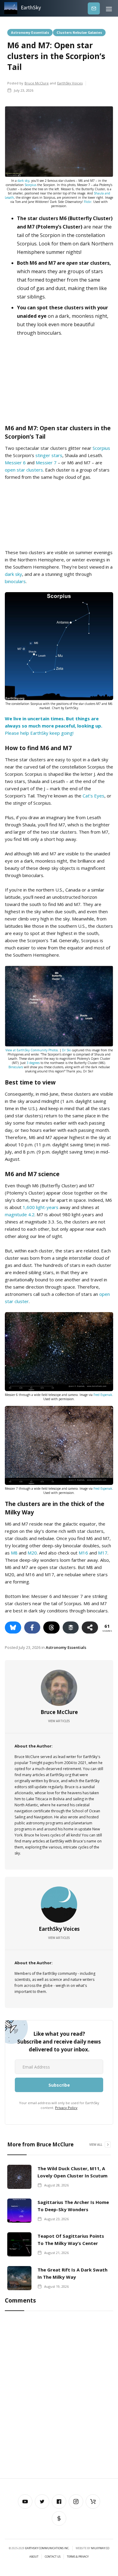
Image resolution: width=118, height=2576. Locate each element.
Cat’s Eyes (93, 796)
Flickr (88, 202)
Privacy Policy (66, 2108)
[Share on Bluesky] (13, 1627)
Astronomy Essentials (30, 32)
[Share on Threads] (51, 1627)
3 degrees (33, 1063)
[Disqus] (59, 2396)
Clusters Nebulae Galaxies (79, 32)
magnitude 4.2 (20, 1214)
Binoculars (16, 1067)
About (34, 2557)
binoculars (15, 581)
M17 (103, 1553)
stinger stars (49, 455)
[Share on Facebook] (32, 1627)
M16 (83, 1553)
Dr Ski (67, 1050)
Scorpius (30, 185)
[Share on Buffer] (71, 1627)
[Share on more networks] (90, 1627)
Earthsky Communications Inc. (47, 2548)
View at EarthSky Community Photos (32, 1050)
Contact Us (53, 2557)
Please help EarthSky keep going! (54, 726)
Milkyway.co (100, 2548)
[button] (109, 8)
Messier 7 (46, 462)
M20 (32, 1553)
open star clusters (24, 470)
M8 (14, 1553)
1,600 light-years (41, 1207)
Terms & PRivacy (78, 2557)
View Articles (59, 1721)
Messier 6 (15, 462)
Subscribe (94, 8)
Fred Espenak (103, 1395)
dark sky (23, 181)
